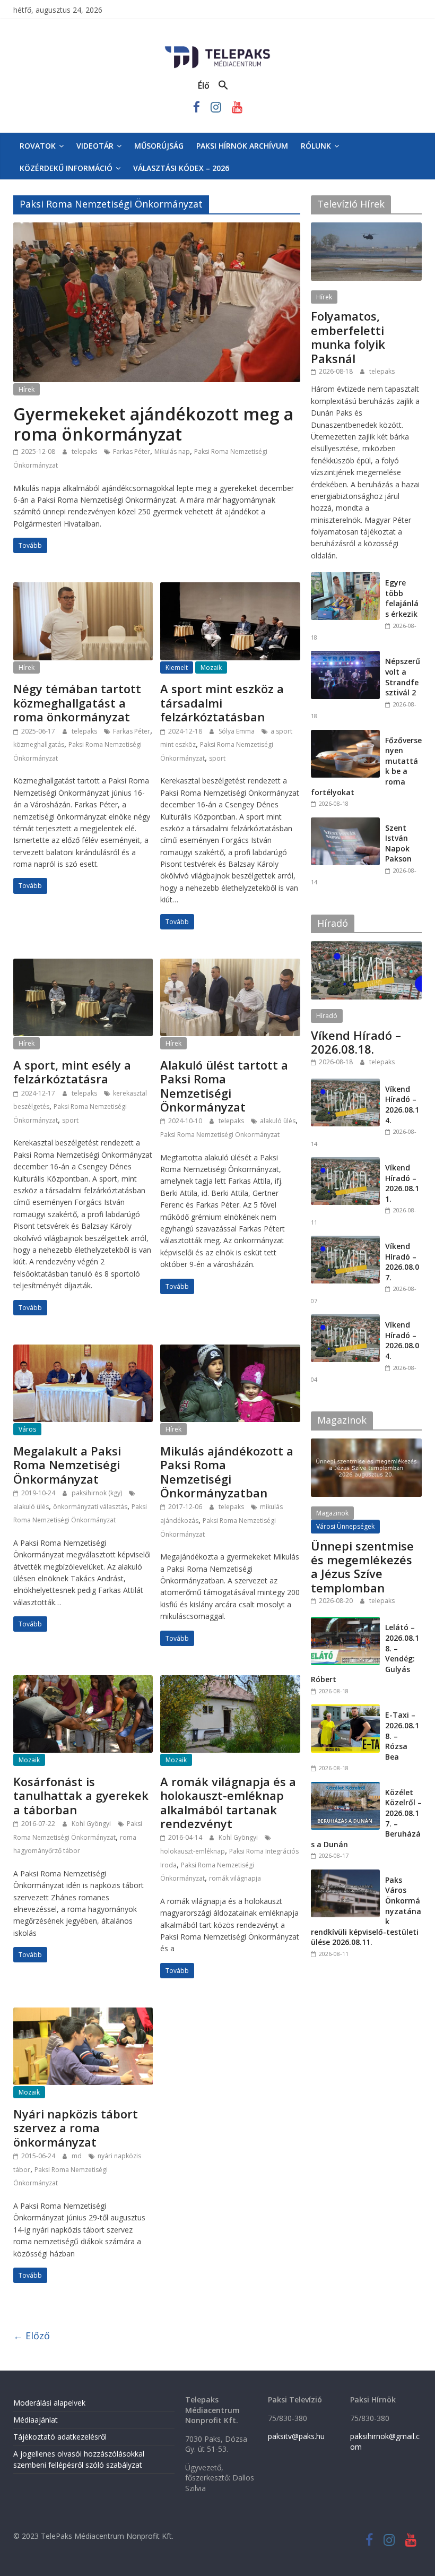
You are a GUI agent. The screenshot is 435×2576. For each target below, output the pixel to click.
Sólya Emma (237, 731)
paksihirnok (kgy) (98, 1493)
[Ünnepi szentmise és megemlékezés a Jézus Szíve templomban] (367, 1444)
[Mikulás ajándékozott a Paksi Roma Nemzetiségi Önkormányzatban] (230, 1351)
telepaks (85, 451)
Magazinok (332, 1513)
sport (217, 758)
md (77, 2156)
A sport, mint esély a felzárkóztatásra (72, 1072)
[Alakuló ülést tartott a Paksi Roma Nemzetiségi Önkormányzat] (230, 965)
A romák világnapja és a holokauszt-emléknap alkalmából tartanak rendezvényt (228, 1802)
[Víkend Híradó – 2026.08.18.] (367, 947)
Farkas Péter (132, 451)
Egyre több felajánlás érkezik (402, 598)
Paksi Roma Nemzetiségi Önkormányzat (220, 1135)
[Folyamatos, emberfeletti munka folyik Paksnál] (367, 228)
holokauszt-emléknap (193, 1851)
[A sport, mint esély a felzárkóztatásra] (83, 965)
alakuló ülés (278, 1121)
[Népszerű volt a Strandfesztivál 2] (345, 656)
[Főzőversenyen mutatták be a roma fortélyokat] (345, 735)
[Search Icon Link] (223, 85)
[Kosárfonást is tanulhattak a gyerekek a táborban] (83, 1682)
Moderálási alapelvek (49, 2403)
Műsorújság (159, 146)
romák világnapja (235, 1878)
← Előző (32, 2336)
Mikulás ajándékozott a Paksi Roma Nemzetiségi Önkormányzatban (227, 1472)
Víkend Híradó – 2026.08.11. (402, 1183)
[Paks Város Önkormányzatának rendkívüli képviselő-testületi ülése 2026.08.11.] (345, 1875)
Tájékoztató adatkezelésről (60, 2437)
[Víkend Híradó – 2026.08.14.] (345, 1084)
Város (27, 1429)
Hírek (27, 389)
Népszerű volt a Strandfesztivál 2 (403, 677)
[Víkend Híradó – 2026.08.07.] (345, 1241)
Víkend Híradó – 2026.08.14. (402, 1105)
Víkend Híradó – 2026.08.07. (402, 1262)
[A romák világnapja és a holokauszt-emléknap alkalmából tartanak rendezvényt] (230, 1682)
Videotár (95, 146)
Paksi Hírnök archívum (242, 146)
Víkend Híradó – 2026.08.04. (402, 1340)
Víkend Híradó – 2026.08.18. (356, 1042)
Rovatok (38, 146)
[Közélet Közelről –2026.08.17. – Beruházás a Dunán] (345, 1787)
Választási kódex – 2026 (181, 168)
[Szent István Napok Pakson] (345, 823)
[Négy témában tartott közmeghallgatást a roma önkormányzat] (83, 589)
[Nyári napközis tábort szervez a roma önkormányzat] (83, 2014)
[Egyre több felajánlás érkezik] (345, 578)
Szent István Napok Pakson (398, 843)
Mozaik (211, 667)
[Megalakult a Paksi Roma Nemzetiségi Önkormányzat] (83, 1351)
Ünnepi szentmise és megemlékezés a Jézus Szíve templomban (362, 1567)
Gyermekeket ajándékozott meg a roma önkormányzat (153, 424)
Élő (204, 85)
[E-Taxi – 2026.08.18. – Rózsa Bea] (345, 1710)
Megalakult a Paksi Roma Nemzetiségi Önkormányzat (67, 1465)
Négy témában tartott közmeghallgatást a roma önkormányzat (77, 703)
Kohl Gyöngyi (92, 1824)
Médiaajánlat (36, 2420)
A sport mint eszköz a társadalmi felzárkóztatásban (222, 703)
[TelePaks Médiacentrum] (217, 48)
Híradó (327, 1016)
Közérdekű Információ (66, 168)
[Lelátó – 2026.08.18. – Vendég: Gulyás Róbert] (345, 1622)
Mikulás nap (172, 451)
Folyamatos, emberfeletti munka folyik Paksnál (348, 337)
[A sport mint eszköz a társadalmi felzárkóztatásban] (230, 589)
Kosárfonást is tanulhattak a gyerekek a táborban (81, 1795)
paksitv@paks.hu (296, 2436)
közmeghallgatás (39, 744)
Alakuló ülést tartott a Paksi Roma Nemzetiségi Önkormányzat (224, 1086)
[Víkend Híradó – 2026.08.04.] (345, 1320)
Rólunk (316, 146)
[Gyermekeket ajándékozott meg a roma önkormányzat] (157, 229)
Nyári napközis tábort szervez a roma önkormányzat (76, 2128)
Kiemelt (177, 667)
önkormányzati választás (90, 1507)
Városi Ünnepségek (345, 1526)
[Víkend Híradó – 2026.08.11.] (345, 1163)
